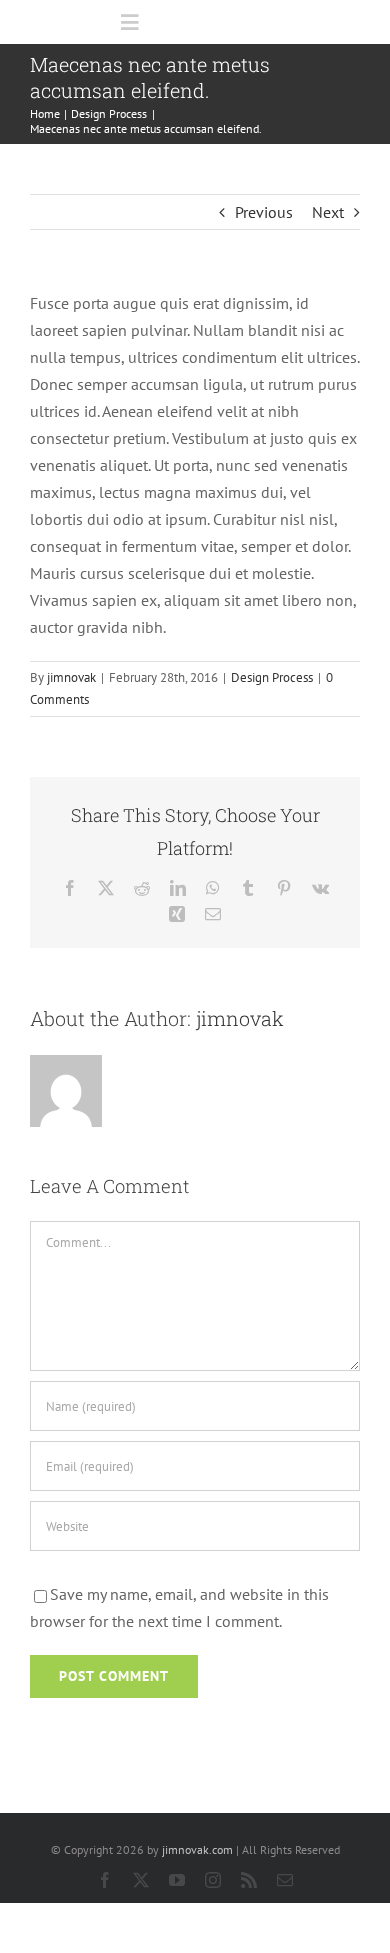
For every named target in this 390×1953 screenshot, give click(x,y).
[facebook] (105, 1880)
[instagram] (213, 1880)
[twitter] (141, 1880)
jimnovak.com (197, 1849)
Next (328, 212)
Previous (264, 212)
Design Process (272, 677)
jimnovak (71, 677)
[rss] (249, 1880)
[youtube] (177, 1880)
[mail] (285, 1880)
